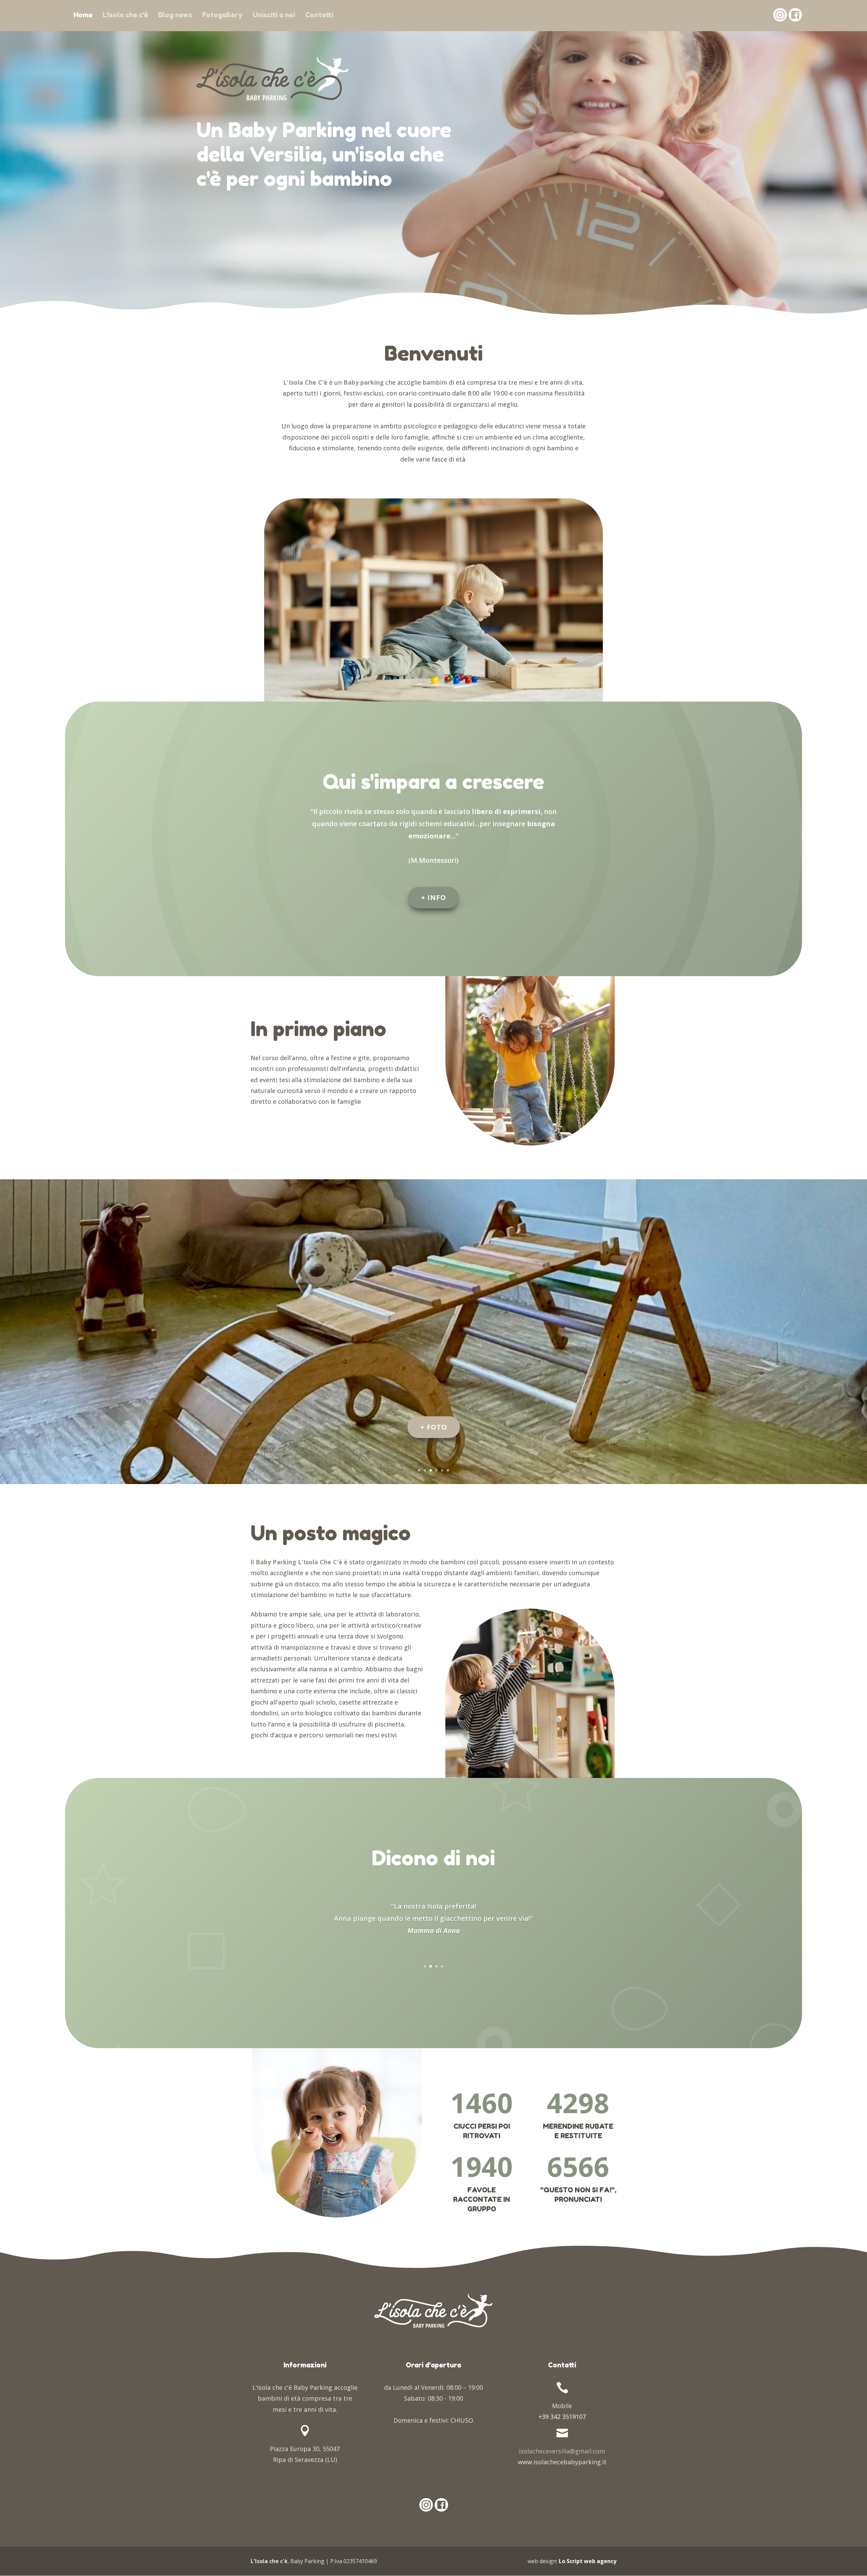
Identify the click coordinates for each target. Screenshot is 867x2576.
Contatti (319, 15)
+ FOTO (434, 1427)
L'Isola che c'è (125, 15)
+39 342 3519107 (562, 2417)
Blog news (175, 15)
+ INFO (433, 897)
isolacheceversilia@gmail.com (562, 2451)
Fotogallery (222, 15)
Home (83, 15)
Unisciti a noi (274, 15)
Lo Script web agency (588, 2561)
